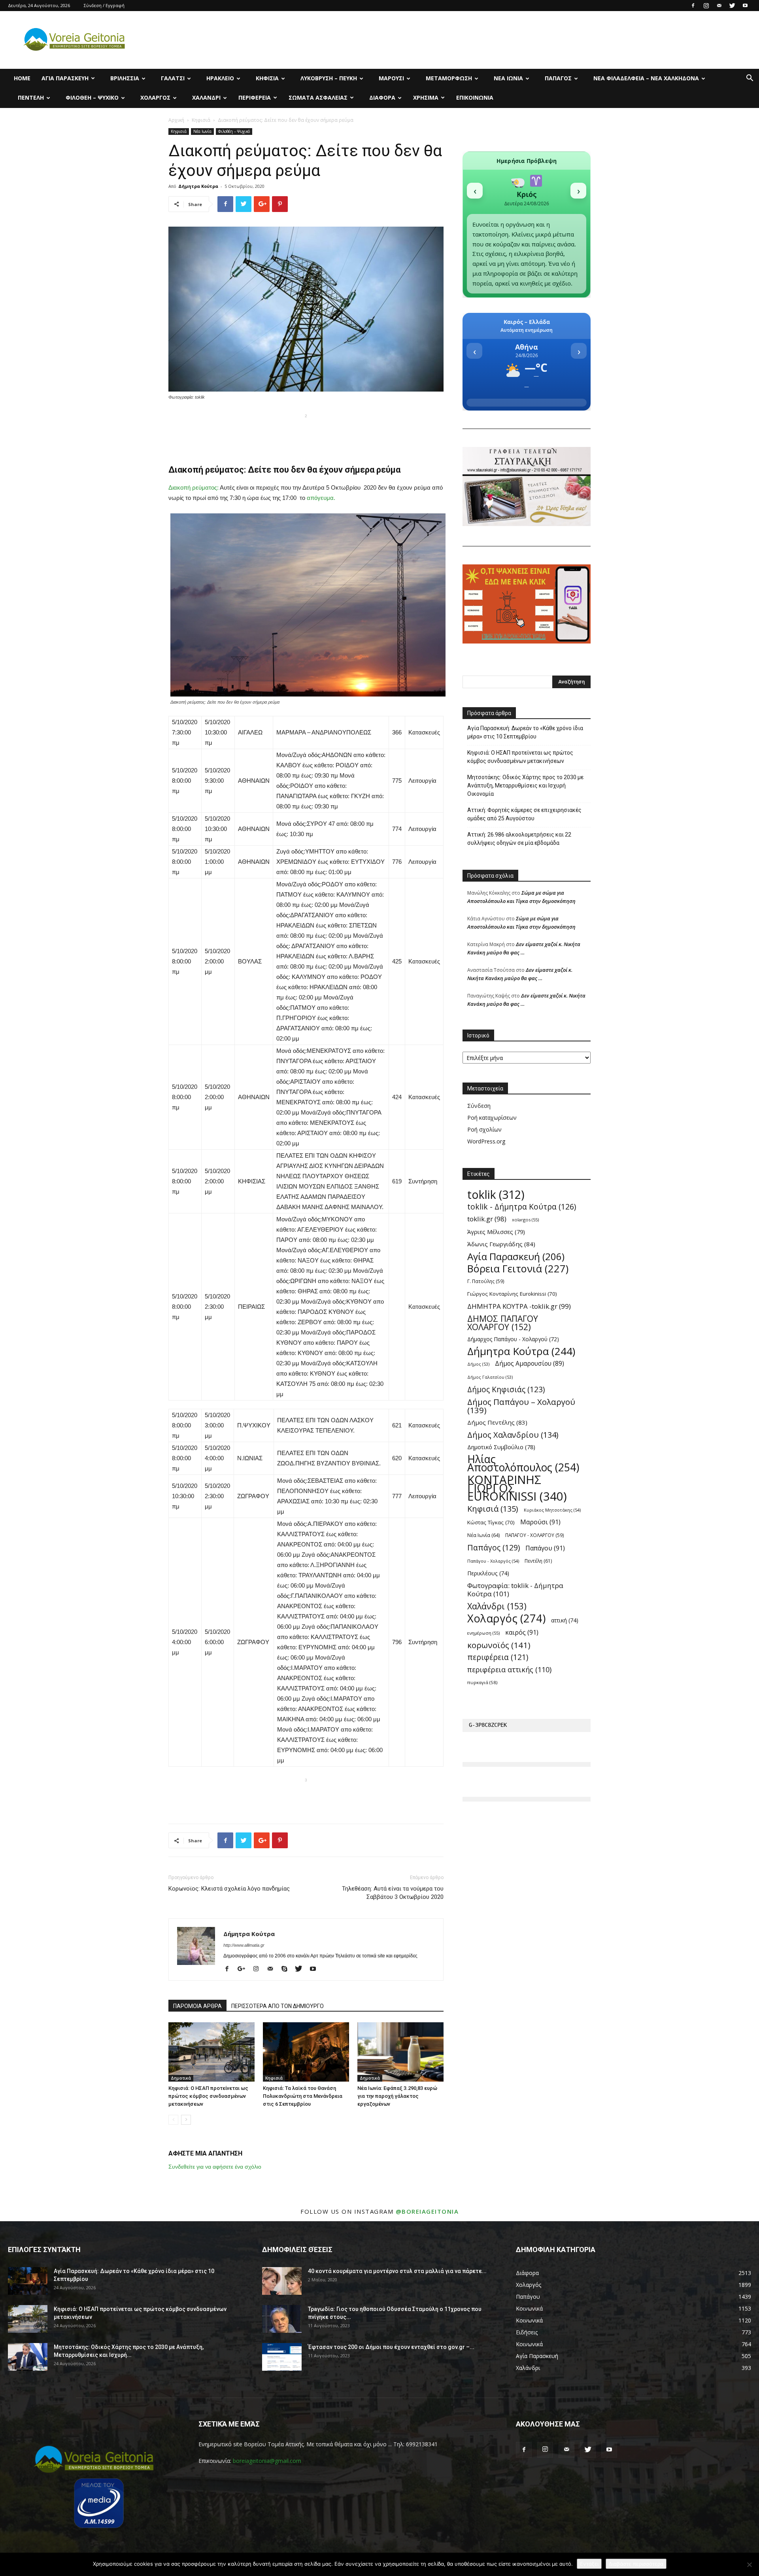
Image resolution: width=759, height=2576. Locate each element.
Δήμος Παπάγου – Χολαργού (521, 1406)
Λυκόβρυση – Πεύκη (329, 78)
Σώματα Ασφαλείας (318, 97)
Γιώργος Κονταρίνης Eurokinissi (512, 1294)
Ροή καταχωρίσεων (492, 1118)
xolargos (525, 1220)
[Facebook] (693, 6)
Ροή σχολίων (484, 1129)
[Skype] (287, 1969)
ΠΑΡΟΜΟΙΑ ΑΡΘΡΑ (197, 2006)
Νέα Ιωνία (508, 78)
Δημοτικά (181, 2078)
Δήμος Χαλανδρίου (513, 1435)
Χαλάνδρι (206, 97)
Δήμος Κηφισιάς (506, 1390)
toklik (496, 1194)
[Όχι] (749, 2565)
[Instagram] (706, 6)
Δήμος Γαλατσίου (490, 1377)
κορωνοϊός (499, 1645)
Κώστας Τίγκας (491, 1522)
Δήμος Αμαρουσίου (530, 1364)
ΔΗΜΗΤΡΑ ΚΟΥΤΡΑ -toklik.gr (519, 1306)
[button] (750, 79)
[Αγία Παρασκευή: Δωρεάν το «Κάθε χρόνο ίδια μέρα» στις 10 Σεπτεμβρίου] (28, 2281)
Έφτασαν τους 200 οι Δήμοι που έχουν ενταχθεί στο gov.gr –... (391, 2347)
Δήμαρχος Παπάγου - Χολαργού (513, 1339)
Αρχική (176, 120)
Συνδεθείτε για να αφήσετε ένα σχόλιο (215, 2167)
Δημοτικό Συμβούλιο (501, 1447)
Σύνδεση (479, 1106)
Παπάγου (545, 1548)
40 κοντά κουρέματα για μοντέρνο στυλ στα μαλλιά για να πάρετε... (397, 2271)
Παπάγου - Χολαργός (493, 1561)
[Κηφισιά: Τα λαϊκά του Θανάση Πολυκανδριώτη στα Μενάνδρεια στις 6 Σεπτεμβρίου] (306, 2052)
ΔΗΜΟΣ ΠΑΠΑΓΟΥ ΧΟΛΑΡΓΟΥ (503, 1323)
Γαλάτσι (173, 78)
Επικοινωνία (475, 97)
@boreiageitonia (427, 2211)
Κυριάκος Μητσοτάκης (552, 1510)
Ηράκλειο (220, 78)
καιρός (522, 1632)
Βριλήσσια (125, 78)
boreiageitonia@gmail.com (267, 2461)
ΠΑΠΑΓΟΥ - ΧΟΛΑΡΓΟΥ (535, 1535)
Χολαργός (155, 97)
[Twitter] (732, 6)
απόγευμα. (321, 498)
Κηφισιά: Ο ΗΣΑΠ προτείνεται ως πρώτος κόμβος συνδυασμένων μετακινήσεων (208, 2096)
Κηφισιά (267, 78)
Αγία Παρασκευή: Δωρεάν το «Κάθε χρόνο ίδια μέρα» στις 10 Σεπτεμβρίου (525, 732)
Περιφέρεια (255, 97)
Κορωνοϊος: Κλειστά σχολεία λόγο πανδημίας (229, 1889)
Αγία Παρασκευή (65, 78)
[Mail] (719, 6)
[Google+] (244, 1969)
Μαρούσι (391, 78)
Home (22, 78)
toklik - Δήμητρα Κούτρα (522, 1207)
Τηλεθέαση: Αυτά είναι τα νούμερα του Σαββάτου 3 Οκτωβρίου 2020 (393, 1893)
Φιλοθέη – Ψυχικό (92, 97)
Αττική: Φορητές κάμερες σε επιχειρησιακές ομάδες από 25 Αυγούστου (524, 814)
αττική (565, 1620)
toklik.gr (487, 1219)
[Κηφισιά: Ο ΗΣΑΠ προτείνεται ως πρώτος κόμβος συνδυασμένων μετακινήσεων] (211, 2052)
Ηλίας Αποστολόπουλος (523, 1463)
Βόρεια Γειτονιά (518, 1269)
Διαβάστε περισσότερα (636, 2564)
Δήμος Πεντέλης (497, 1422)
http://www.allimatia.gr (244, 1945)
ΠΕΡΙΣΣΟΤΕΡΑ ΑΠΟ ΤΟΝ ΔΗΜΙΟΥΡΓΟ (278, 2006)
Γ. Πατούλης (486, 1281)
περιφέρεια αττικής (509, 1670)
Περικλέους (488, 1573)
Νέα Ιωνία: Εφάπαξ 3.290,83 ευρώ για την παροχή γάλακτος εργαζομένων (397, 2096)
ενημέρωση (483, 1633)
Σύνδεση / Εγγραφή (104, 5)
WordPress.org (486, 1141)
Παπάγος (558, 78)
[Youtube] (745, 6)
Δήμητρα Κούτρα (198, 186)
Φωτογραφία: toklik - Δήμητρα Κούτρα (515, 1590)
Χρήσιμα (426, 97)
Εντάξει (589, 2564)
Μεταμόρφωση (449, 78)
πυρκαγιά (482, 1682)
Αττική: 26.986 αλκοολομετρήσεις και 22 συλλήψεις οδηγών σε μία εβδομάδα (519, 839)
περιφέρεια (498, 1657)
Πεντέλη (31, 97)
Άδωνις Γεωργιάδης (501, 1244)
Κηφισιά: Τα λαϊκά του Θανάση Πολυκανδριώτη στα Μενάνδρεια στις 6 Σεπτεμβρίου (303, 2096)
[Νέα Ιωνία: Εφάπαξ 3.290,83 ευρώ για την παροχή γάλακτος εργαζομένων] (400, 2052)
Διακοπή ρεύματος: (194, 487)
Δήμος (478, 1364)
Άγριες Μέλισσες (496, 1232)
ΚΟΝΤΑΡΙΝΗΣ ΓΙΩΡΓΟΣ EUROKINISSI (517, 1488)
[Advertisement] (306, 433)
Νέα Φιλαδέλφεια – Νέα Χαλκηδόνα (646, 78)
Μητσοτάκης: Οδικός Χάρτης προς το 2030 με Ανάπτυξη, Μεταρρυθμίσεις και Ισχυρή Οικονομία (525, 785)
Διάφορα (382, 97)
